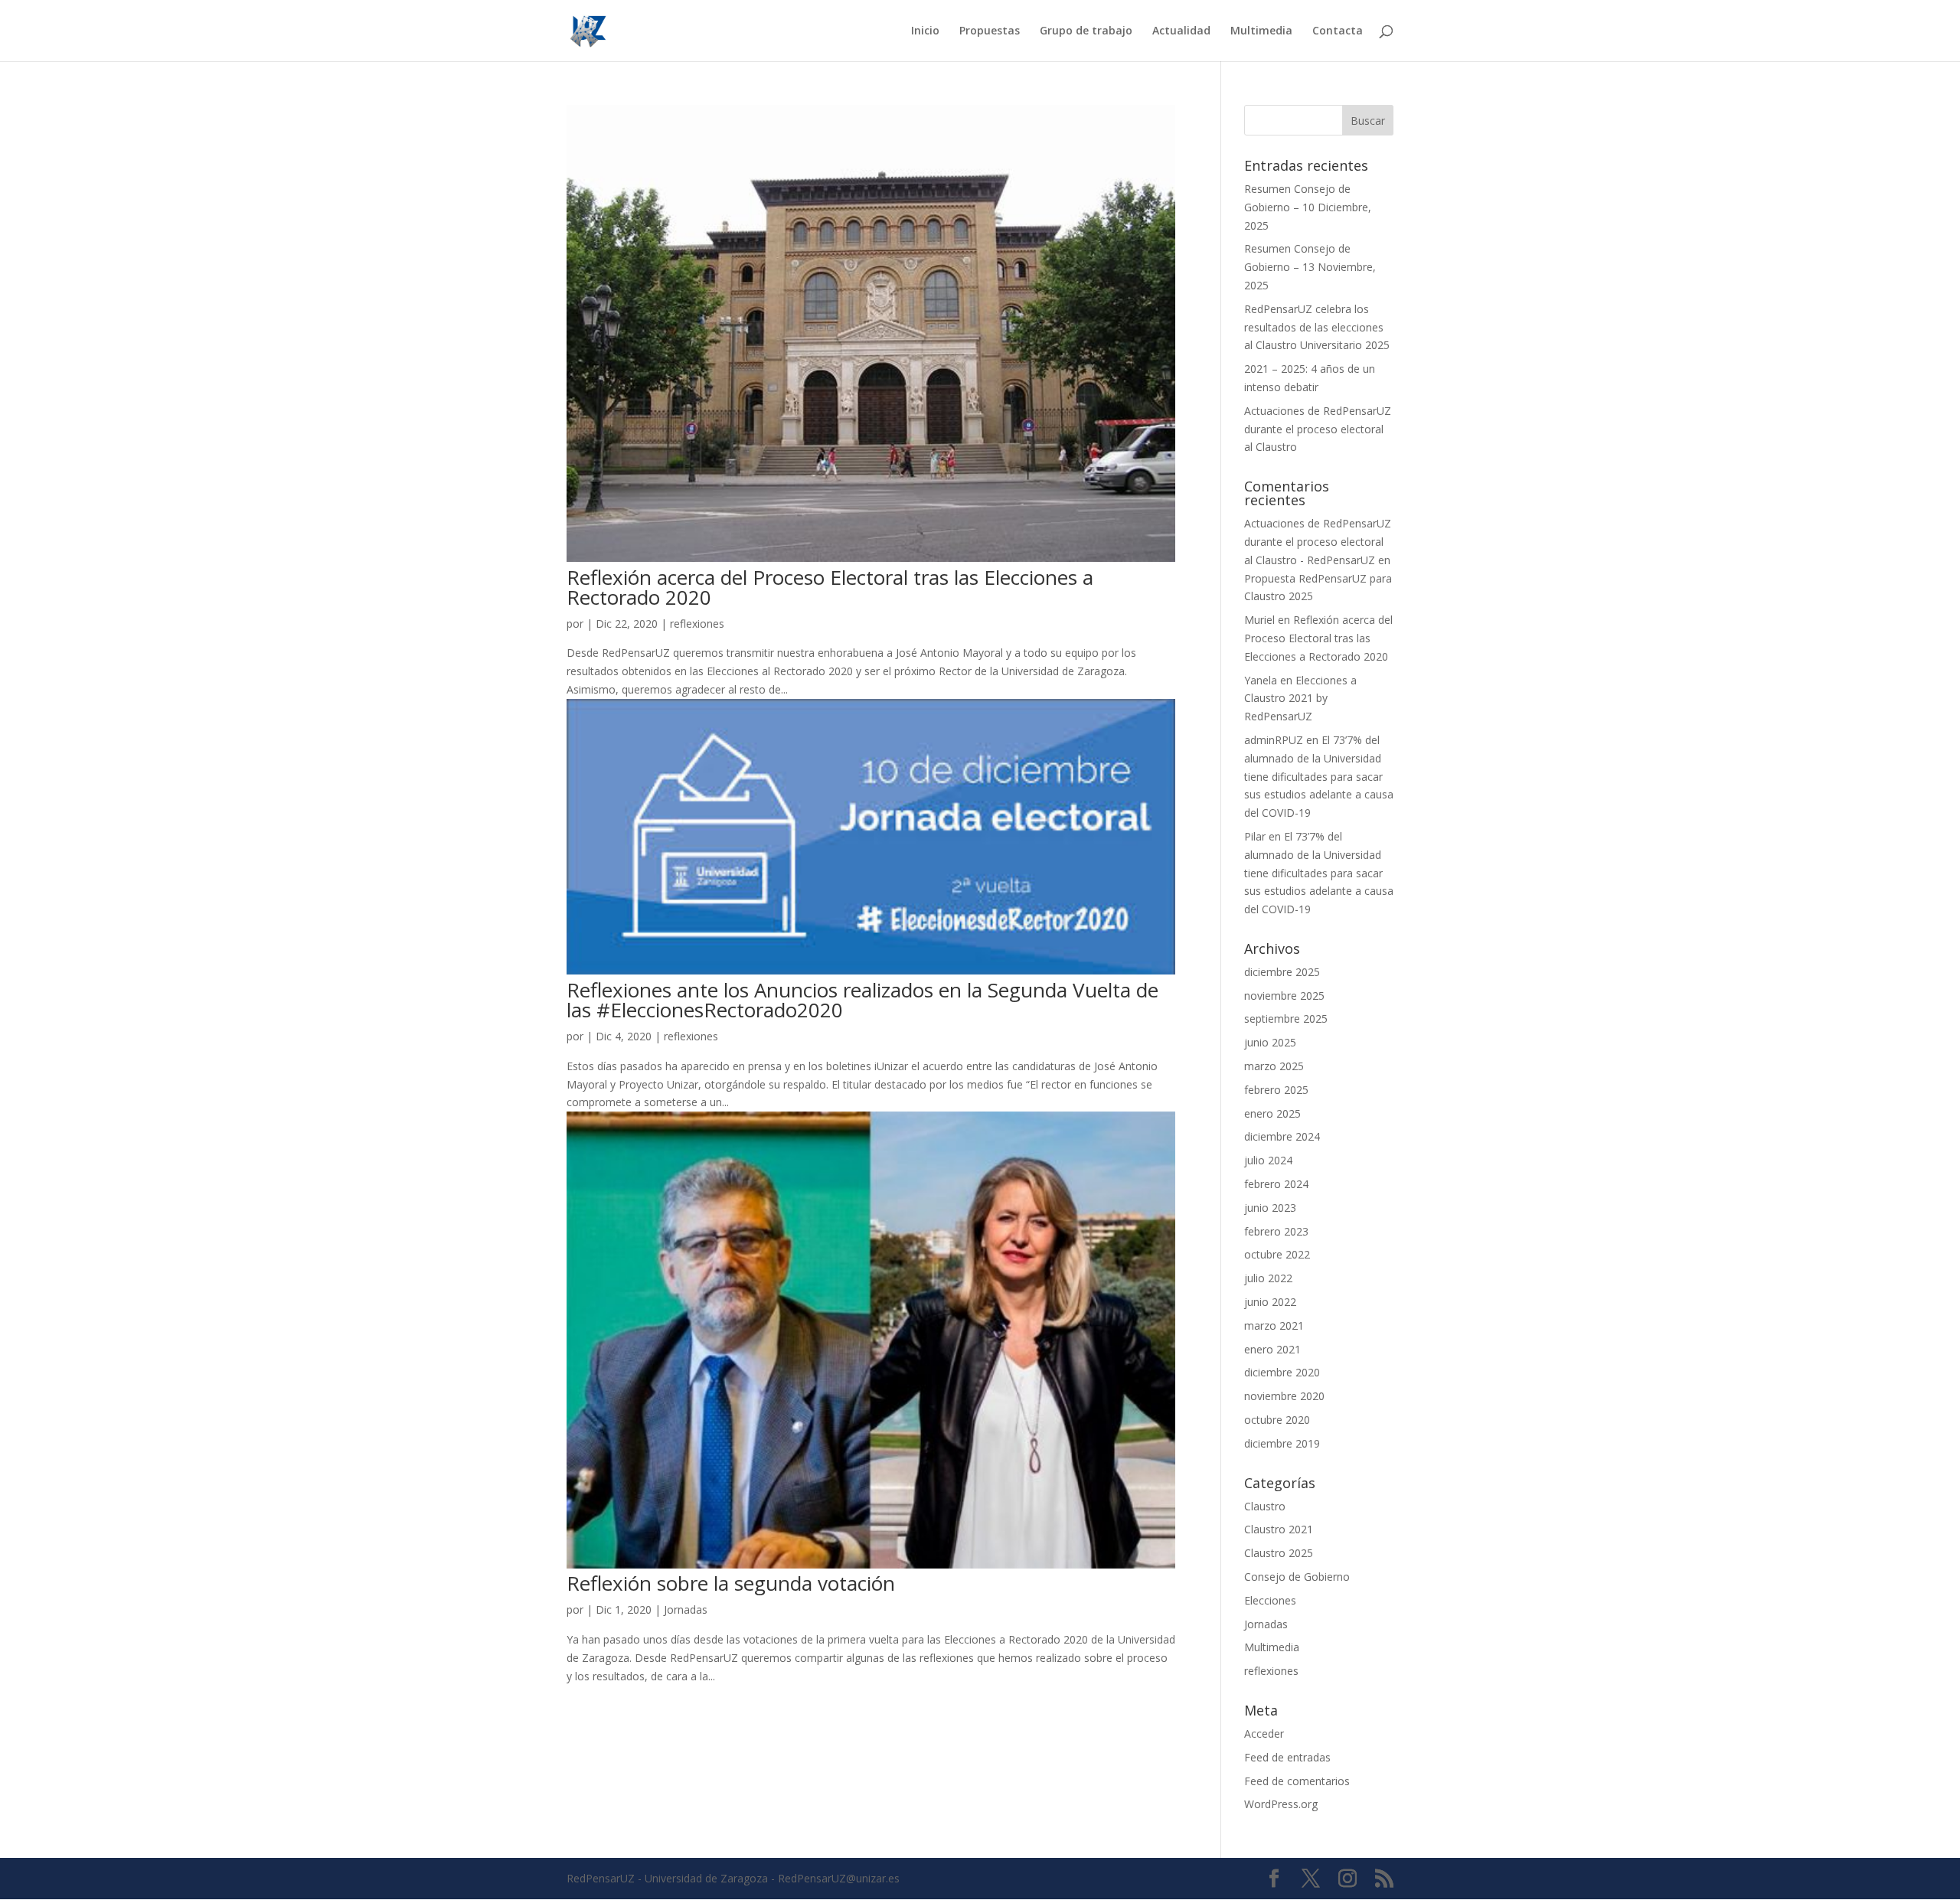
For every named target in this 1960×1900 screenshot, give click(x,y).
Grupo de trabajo (1086, 31)
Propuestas (990, 31)
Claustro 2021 (1279, 1529)
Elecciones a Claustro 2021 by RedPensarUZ (1300, 699)
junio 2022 (1270, 1302)
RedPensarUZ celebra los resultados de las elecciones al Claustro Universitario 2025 (1317, 327)
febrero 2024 (1276, 1184)
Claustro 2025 (1279, 1553)
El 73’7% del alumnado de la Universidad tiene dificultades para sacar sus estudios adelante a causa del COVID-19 (1319, 776)
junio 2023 (1270, 1208)
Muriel (1259, 620)
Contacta (1338, 31)
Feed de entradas (1287, 1757)
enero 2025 (1272, 1113)
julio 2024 (1268, 1160)
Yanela (1261, 680)
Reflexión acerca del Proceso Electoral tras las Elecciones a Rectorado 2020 (830, 587)
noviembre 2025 (1284, 996)
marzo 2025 (1274, 1066)
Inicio (925, 31)
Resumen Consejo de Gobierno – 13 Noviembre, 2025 (1310, 267)
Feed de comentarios (1297, 1781)
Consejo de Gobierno (1297, 1577)
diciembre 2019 (1282, 1443)
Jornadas (686, 1609)
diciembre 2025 (1282, 972)
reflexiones (697, 624)
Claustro (1265, 1506)
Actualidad (1181, 31)
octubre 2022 (1277, 1254)
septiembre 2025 (1286, 1019)
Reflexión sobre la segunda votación (731, 1583)
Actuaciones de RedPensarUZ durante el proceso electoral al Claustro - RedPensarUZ (1318, 542)
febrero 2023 (1276, 1231)
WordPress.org (1281, 1804)
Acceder (1264, 1734)
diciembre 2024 (1282, 1136)
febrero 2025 (1276, 1090)
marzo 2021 (1274, 1325)
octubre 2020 (1277, 1420)
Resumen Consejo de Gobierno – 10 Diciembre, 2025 (1308, 207)
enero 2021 (1272, 1349)
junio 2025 (1270, 1042)
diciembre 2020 (1282, 1372)
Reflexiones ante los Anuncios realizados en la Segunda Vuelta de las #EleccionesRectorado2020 (862, 1000)
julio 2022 (1268, 1278)
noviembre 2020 (1284, 1396)
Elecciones (1270, 1600)
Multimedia (1261, 31)
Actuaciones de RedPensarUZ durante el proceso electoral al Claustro (1318, 429)
